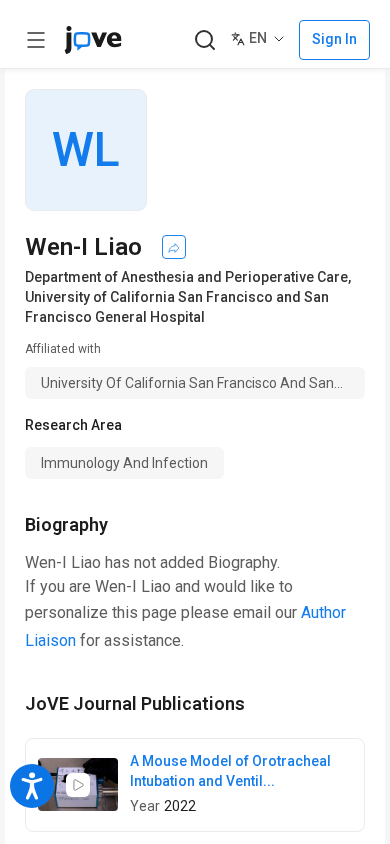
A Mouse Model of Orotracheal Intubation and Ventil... (230, 771)
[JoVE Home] (93, 40)
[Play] (78, 785)
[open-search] (204, 40)
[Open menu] (36, 40)
